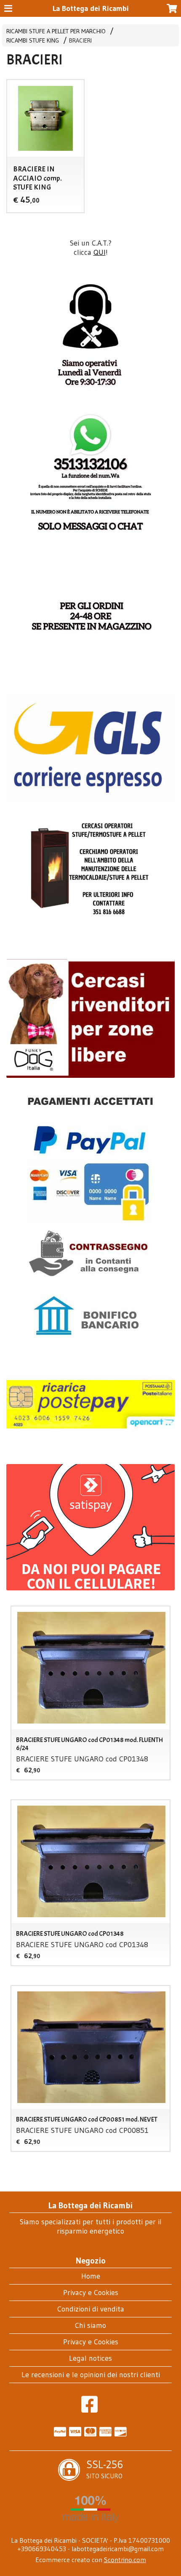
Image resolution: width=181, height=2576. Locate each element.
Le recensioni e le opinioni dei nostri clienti (91, 2375)
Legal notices (90, 2358)
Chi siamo (90, 2325)
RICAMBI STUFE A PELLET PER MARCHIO (56, 31)
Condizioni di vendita (91, 2309)
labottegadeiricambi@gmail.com (118, 2549)
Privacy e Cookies (91, 2293)
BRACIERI (80, 40)
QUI (100, 252)
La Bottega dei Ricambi (91, 8)
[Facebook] (89, 2409)
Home (91, 2276)
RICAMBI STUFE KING (33, 40)
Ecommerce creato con (91, 2560)
